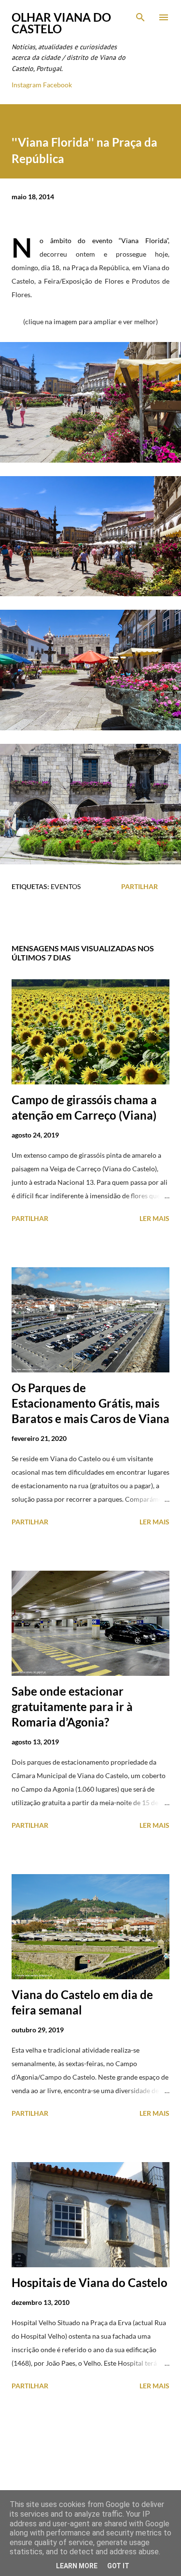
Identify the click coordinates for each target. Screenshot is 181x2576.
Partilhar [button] (139, 886)
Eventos (66, 886)
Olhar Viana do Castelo (61, 23)
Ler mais (154, 1218)
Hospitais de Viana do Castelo (90, 2282)
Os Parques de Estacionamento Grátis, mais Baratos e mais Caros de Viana (90, 1403)
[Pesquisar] (140, 17)
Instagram (27, 85)
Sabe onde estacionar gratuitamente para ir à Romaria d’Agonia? (72, 1706)
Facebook (57, 85)
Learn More (77, 2566)
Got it (118, 2566)
